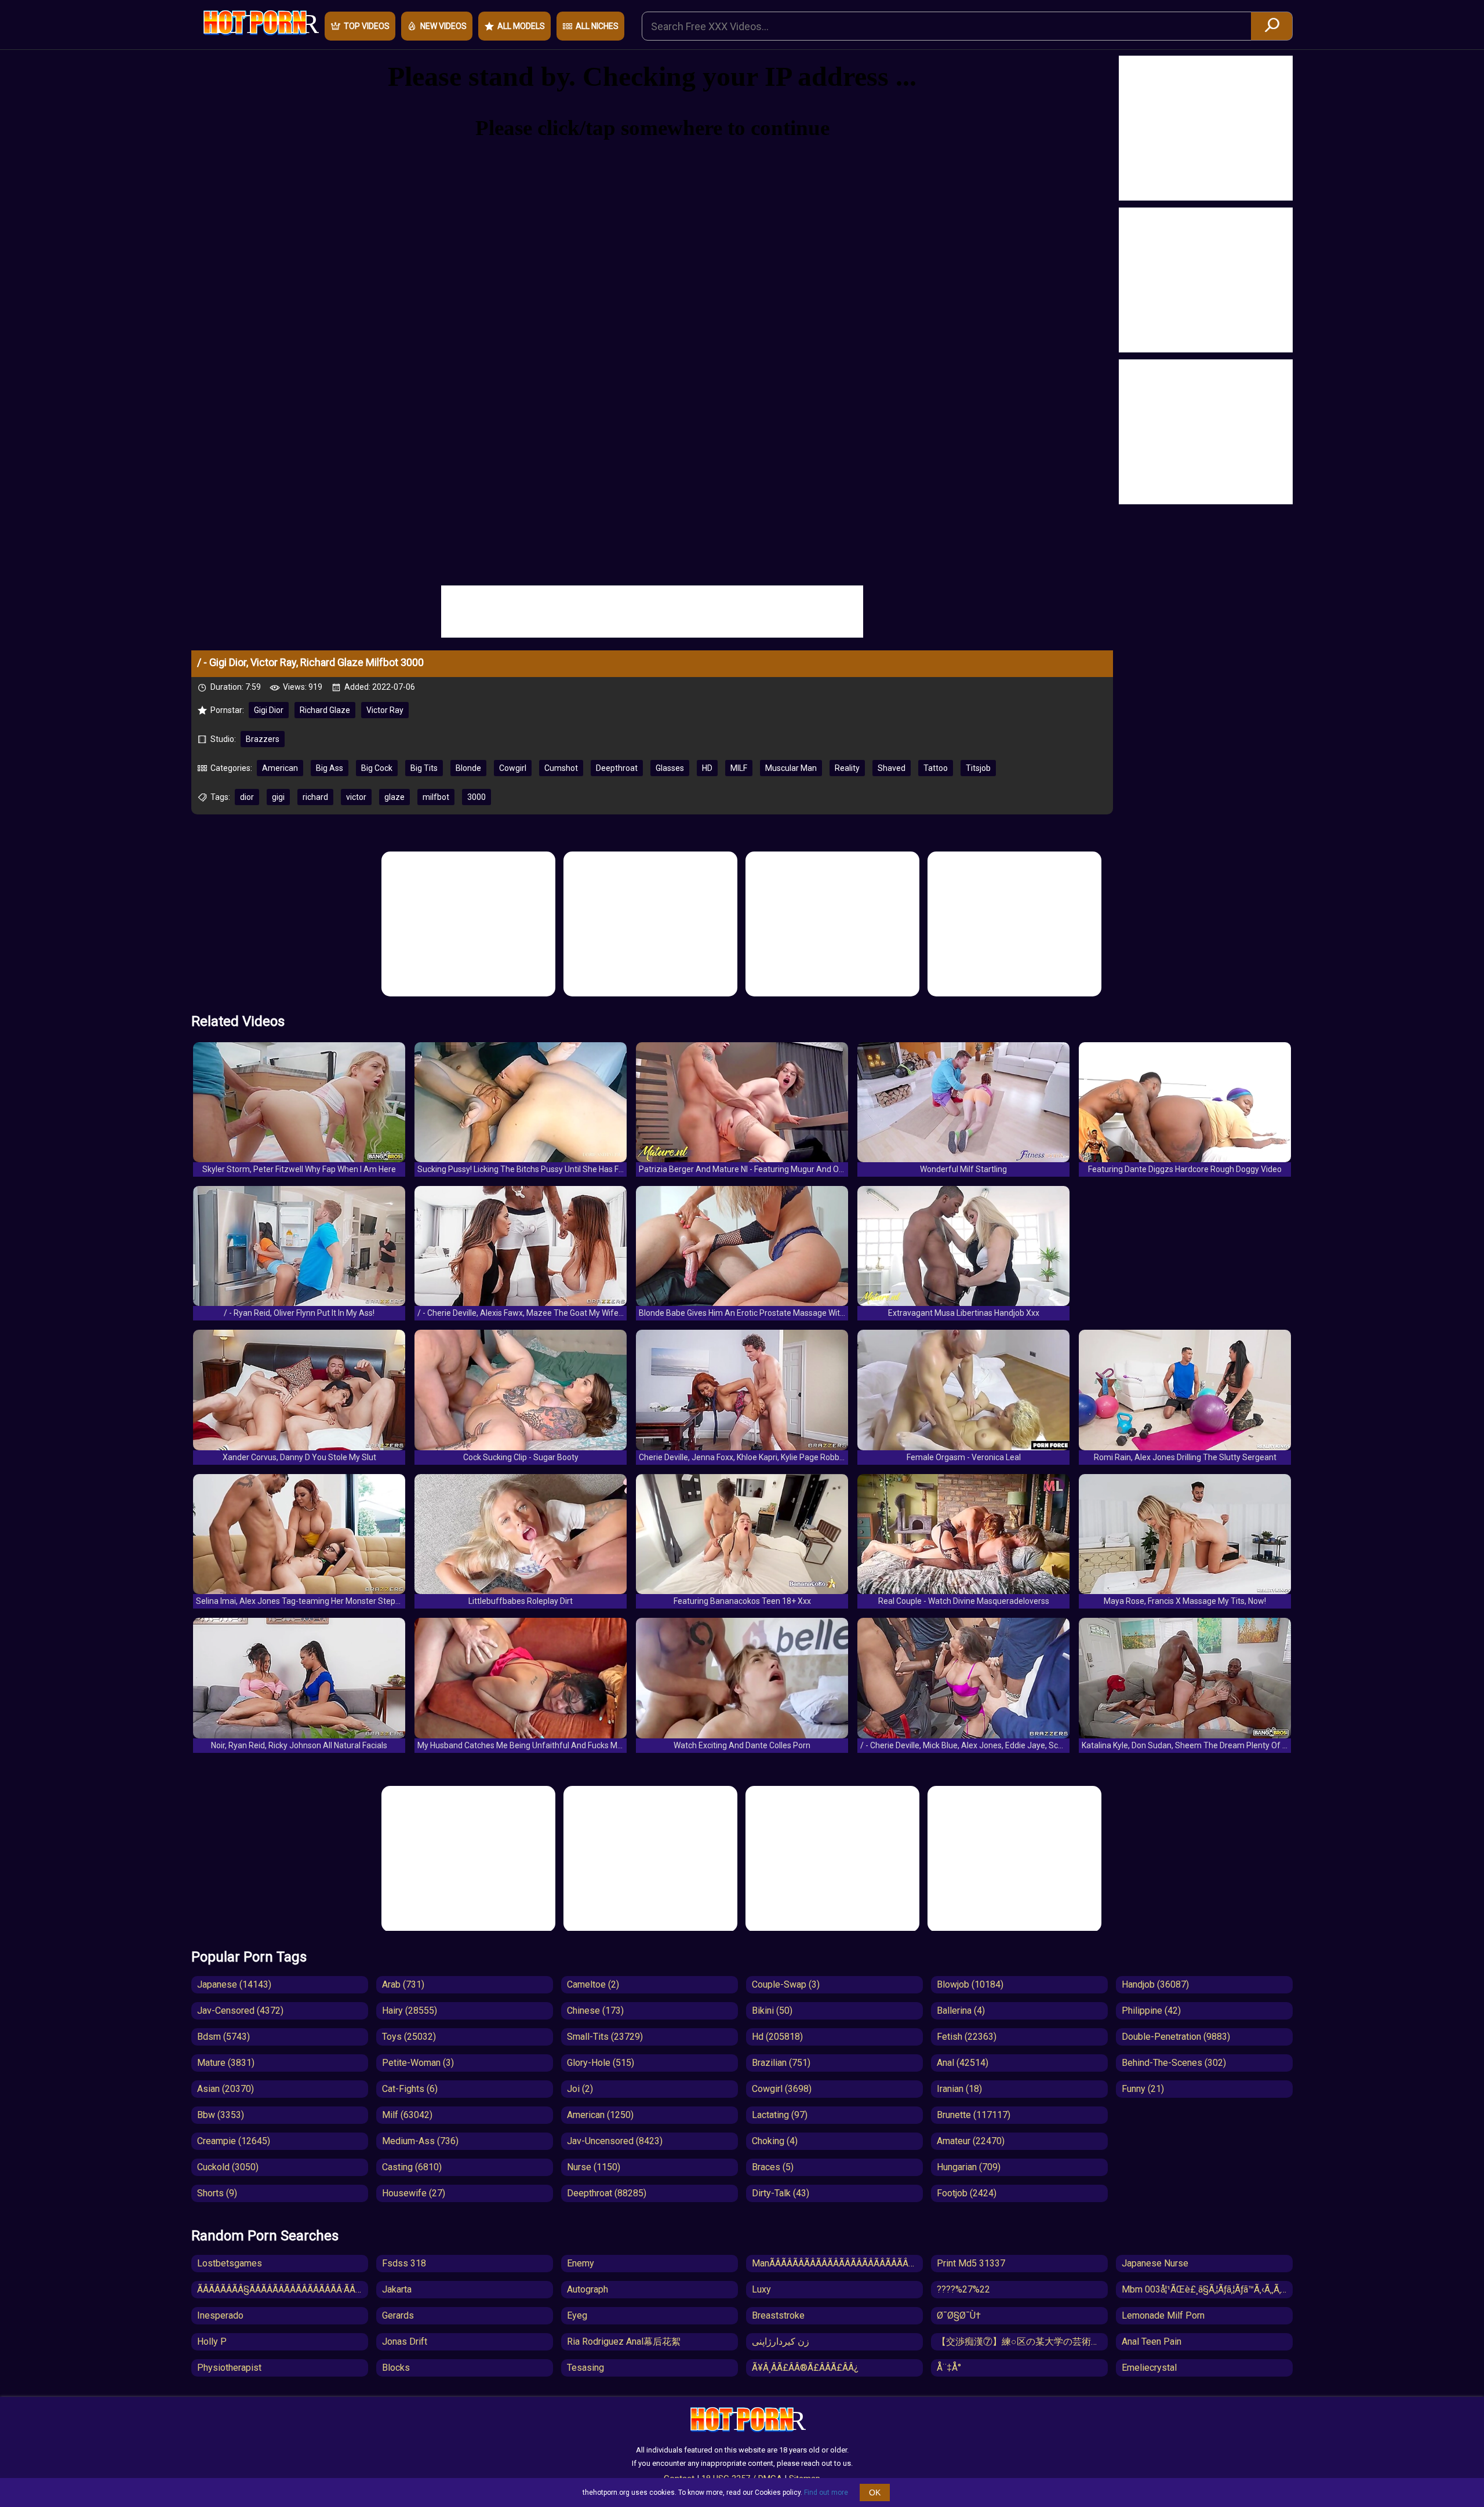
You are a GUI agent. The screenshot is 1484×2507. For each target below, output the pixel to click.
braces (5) (773, 2167)
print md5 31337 (971, 2263)
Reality (847, 768)
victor (356, 797)
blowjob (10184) (970, 1984)
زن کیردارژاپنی (781, 2342)
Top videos (367, 26)
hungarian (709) (969, 2167)
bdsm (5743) (223, 2037)
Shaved (892, 768)
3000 (477, 797)
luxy (761, 2289)
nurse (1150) (594, 2167)
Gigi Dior (269, 710)
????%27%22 (963, 2289)
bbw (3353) (221, 2115)
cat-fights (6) (410, 2089)
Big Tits (424, 768)
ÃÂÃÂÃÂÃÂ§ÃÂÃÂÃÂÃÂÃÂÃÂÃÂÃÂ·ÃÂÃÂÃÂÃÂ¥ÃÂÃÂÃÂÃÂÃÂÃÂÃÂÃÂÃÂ (283, 2289)
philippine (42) (1151, 2011)
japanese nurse (1155, 2263)
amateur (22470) (971, 2141)
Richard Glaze (325, 710)
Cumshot (561, 768)
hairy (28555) (410, 2011)
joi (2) (580, 2089)
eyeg (577, 2315)
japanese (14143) (234, 1984)
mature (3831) (226, 2063)
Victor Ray (385, 710)
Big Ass (330, 768)
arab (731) (403, 1984)
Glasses (670, 768)
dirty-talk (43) (781, 2193)
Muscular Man (791, 768)
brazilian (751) (781, 2063)
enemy (581, 2263)
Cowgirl (513, 768)
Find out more (826, 2493)
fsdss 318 (404, 2263)
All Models (521, 26)
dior (247, 797)
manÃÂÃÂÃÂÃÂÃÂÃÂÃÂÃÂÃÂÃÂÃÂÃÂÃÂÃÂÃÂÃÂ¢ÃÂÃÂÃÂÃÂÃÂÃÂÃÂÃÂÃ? (837, 2263)
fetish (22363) (967, 2037)
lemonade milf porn (1163, 2315)
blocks (396, 2368)
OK (875, 2493)
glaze (394, 797)
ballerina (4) (961, 2011)
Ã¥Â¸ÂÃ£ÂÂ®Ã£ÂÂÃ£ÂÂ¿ (805, 2368)
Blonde (468, 768)
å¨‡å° (949, 2368)
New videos (443, 26)
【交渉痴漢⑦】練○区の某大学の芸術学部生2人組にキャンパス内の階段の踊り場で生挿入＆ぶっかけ (1022, 2342)
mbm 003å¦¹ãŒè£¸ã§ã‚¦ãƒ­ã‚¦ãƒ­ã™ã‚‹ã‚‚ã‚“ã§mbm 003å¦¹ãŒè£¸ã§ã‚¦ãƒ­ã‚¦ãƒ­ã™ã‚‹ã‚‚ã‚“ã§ (1207, 2289)
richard (315, 797)
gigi (278, 797)
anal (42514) (963, 2063)
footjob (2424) (967, 2193)
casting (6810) (412, 2167)
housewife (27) (414, 2193)
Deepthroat (617, 768)
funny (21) (1143, 2089)
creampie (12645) (234, 2141)
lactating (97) (780, 2115)
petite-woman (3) (418, 2063)
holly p (212, 2342)
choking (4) (775, 2141)
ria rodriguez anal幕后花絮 (624, 2342)
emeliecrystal (1149, 2368)
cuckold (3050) (228, 2167)
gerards (398, 2315)
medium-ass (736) (420, 2141)
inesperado (220, 2315)
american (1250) (600, 2115)
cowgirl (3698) (782, 2089)
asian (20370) (225, 2089)
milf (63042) (407, 2115)
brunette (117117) (974, 2115)
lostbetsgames (230, 2263)
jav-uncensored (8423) (615, 2141)
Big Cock (377, 768)
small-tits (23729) (605, 2037)
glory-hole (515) (601, 2063)
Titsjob (978, 768)
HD (707, 768)
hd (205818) (777, 2037)
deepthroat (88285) (607, 2193)
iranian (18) (959, 2089)
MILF (739, 768)
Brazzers (263, 739)
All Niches (597, 26)
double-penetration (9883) (1176, 2037)
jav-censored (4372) (240, 2011)
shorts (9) (217, 2193)
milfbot (436, 797)
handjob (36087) (1155, 1984)
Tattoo (936, 768)
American (280, 768)
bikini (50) (772, 2011)
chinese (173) (595, 2011)
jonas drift (405, 2342)
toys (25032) (409, 2037)
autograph (588, 2289)
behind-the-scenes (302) (1174, 2063)
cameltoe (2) (593, 1984)
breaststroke (778, 2315)
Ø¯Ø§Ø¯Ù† (959, 2315)
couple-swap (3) (786, 1984)
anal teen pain (1152, 2342)
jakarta (397, 2289)
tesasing (585, 2368)
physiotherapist (229, 2368)
